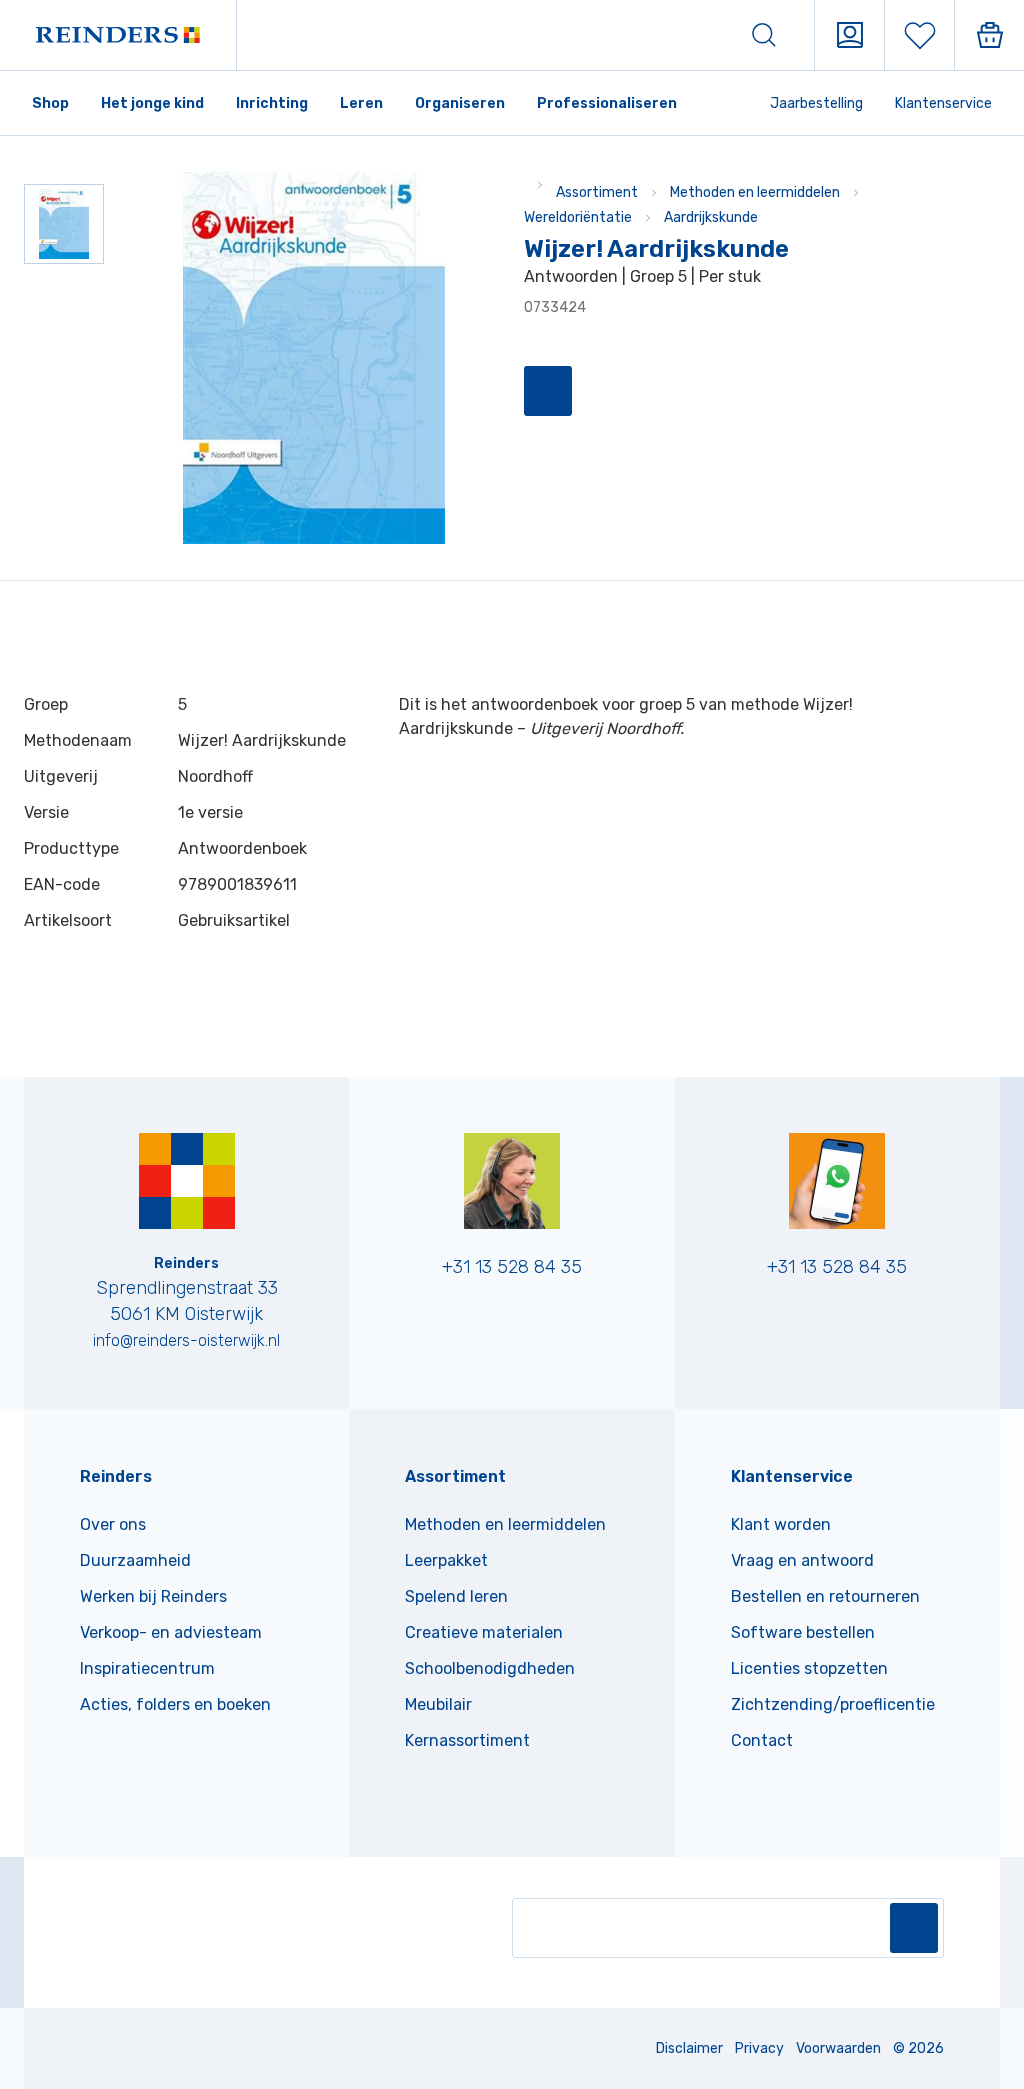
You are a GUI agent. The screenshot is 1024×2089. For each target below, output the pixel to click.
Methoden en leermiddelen (755, 192)
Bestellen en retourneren (825, 1596)
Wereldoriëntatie (578, 217)
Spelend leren (456, 1596)
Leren (361, 103)
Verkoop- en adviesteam (171, 1632)
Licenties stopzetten (809, 1668)
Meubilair (438, 1704)
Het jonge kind (152, 103)
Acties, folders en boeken (175, 1704)
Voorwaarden (838, 2048)
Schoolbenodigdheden (490, 1668)
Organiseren (460, 103)
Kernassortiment (467, 1740)
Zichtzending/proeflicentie (833, 1704)
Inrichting (272, 103)
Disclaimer (689, 2048)
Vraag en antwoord (802, 1560)
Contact (762, 1740)
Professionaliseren (607, 103)
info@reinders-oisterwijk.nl (186, 1340)
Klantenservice (943, 103)
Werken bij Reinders (153, 1596)
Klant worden (781, 1524)
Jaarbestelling (816, 103)
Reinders (116, 1476)
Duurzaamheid (135, 1560)
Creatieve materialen (484, 1632)
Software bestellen (803, 1632)
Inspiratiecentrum (147, 1668)
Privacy (759, 2048)
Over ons (113, 1524)
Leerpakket (446, 1560)
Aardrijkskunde (711, 217)
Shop (50, 103)
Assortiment (597, 192)
